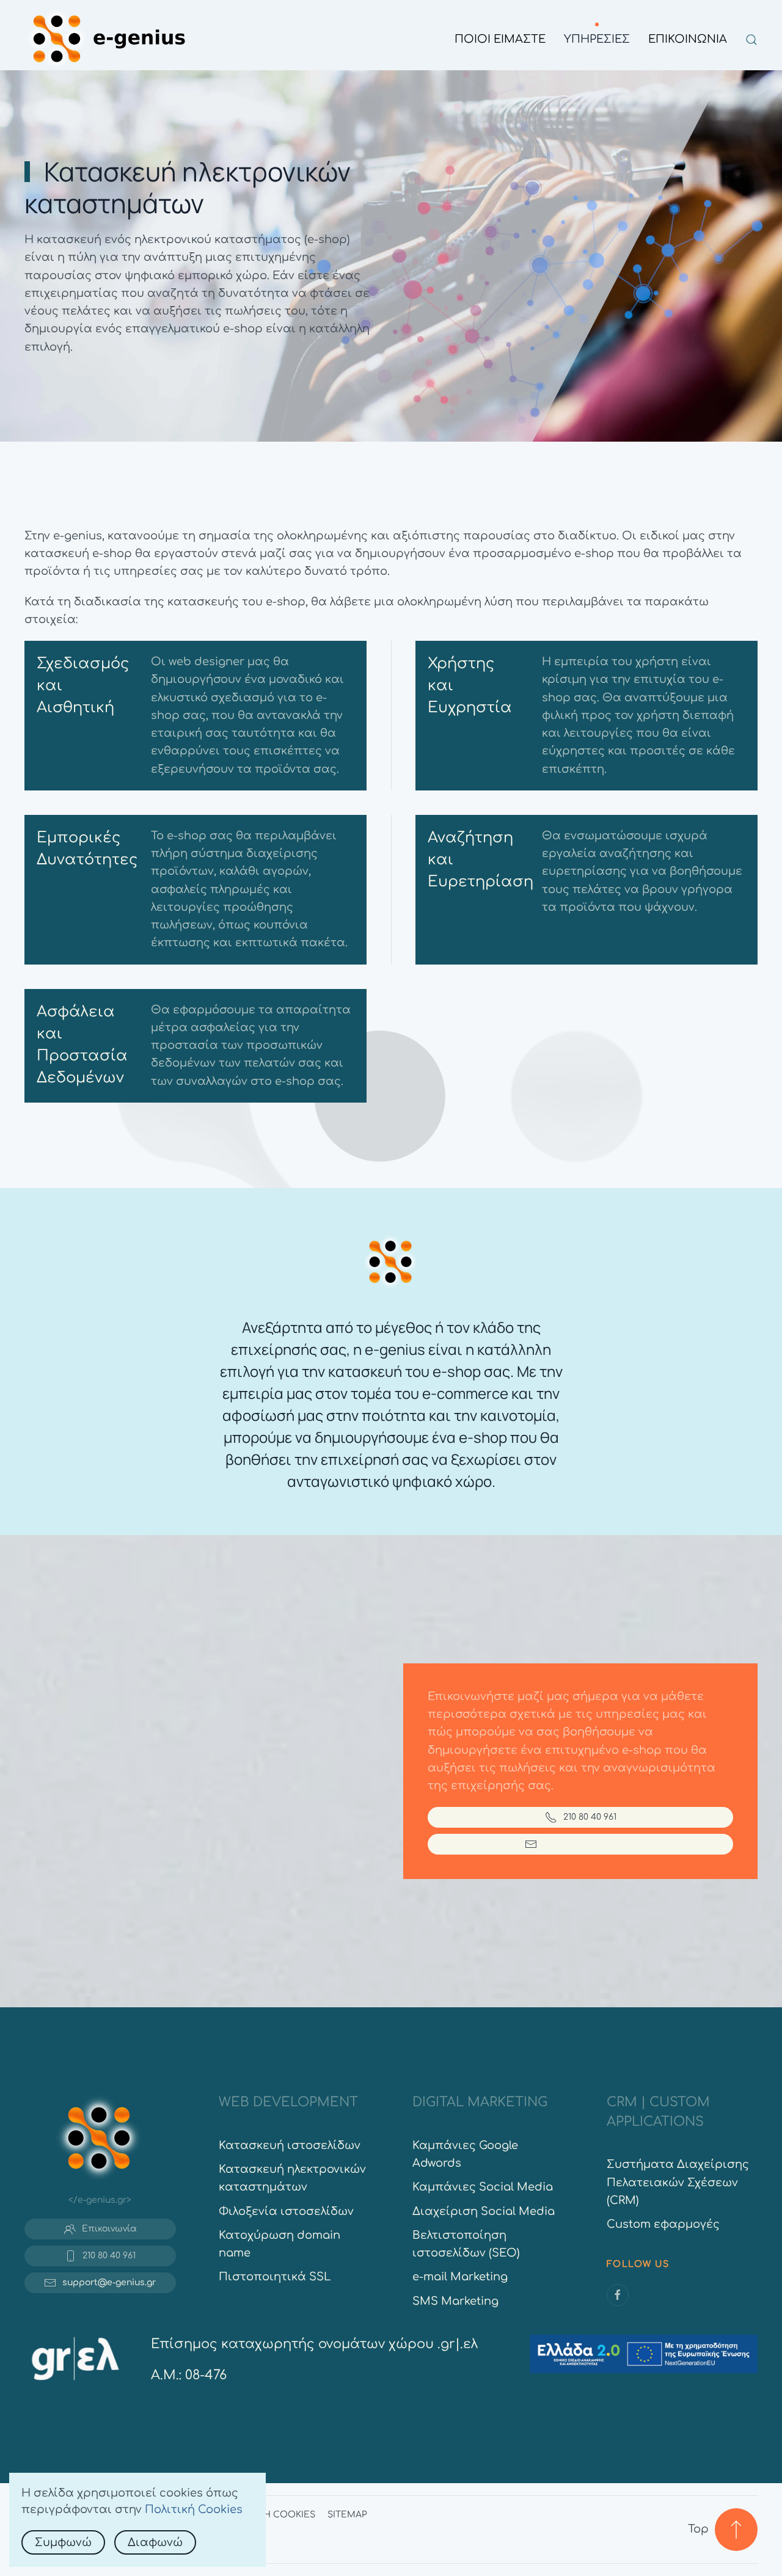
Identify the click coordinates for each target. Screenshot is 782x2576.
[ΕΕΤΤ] (75, 2357)
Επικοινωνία (109, 2229)
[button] (751, 40)
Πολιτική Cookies (194, 2509)
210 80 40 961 (590, 1817)
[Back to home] (109, 40)
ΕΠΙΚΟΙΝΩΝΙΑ (688, 39)
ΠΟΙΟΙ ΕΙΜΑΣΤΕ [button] (500, 39)
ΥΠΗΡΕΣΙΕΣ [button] (597, 39)
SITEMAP (347, 2515)
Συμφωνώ (63, 2542)
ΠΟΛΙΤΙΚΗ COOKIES (271, 2515)
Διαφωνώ (155, 2542)
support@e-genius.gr (590, 1844)
